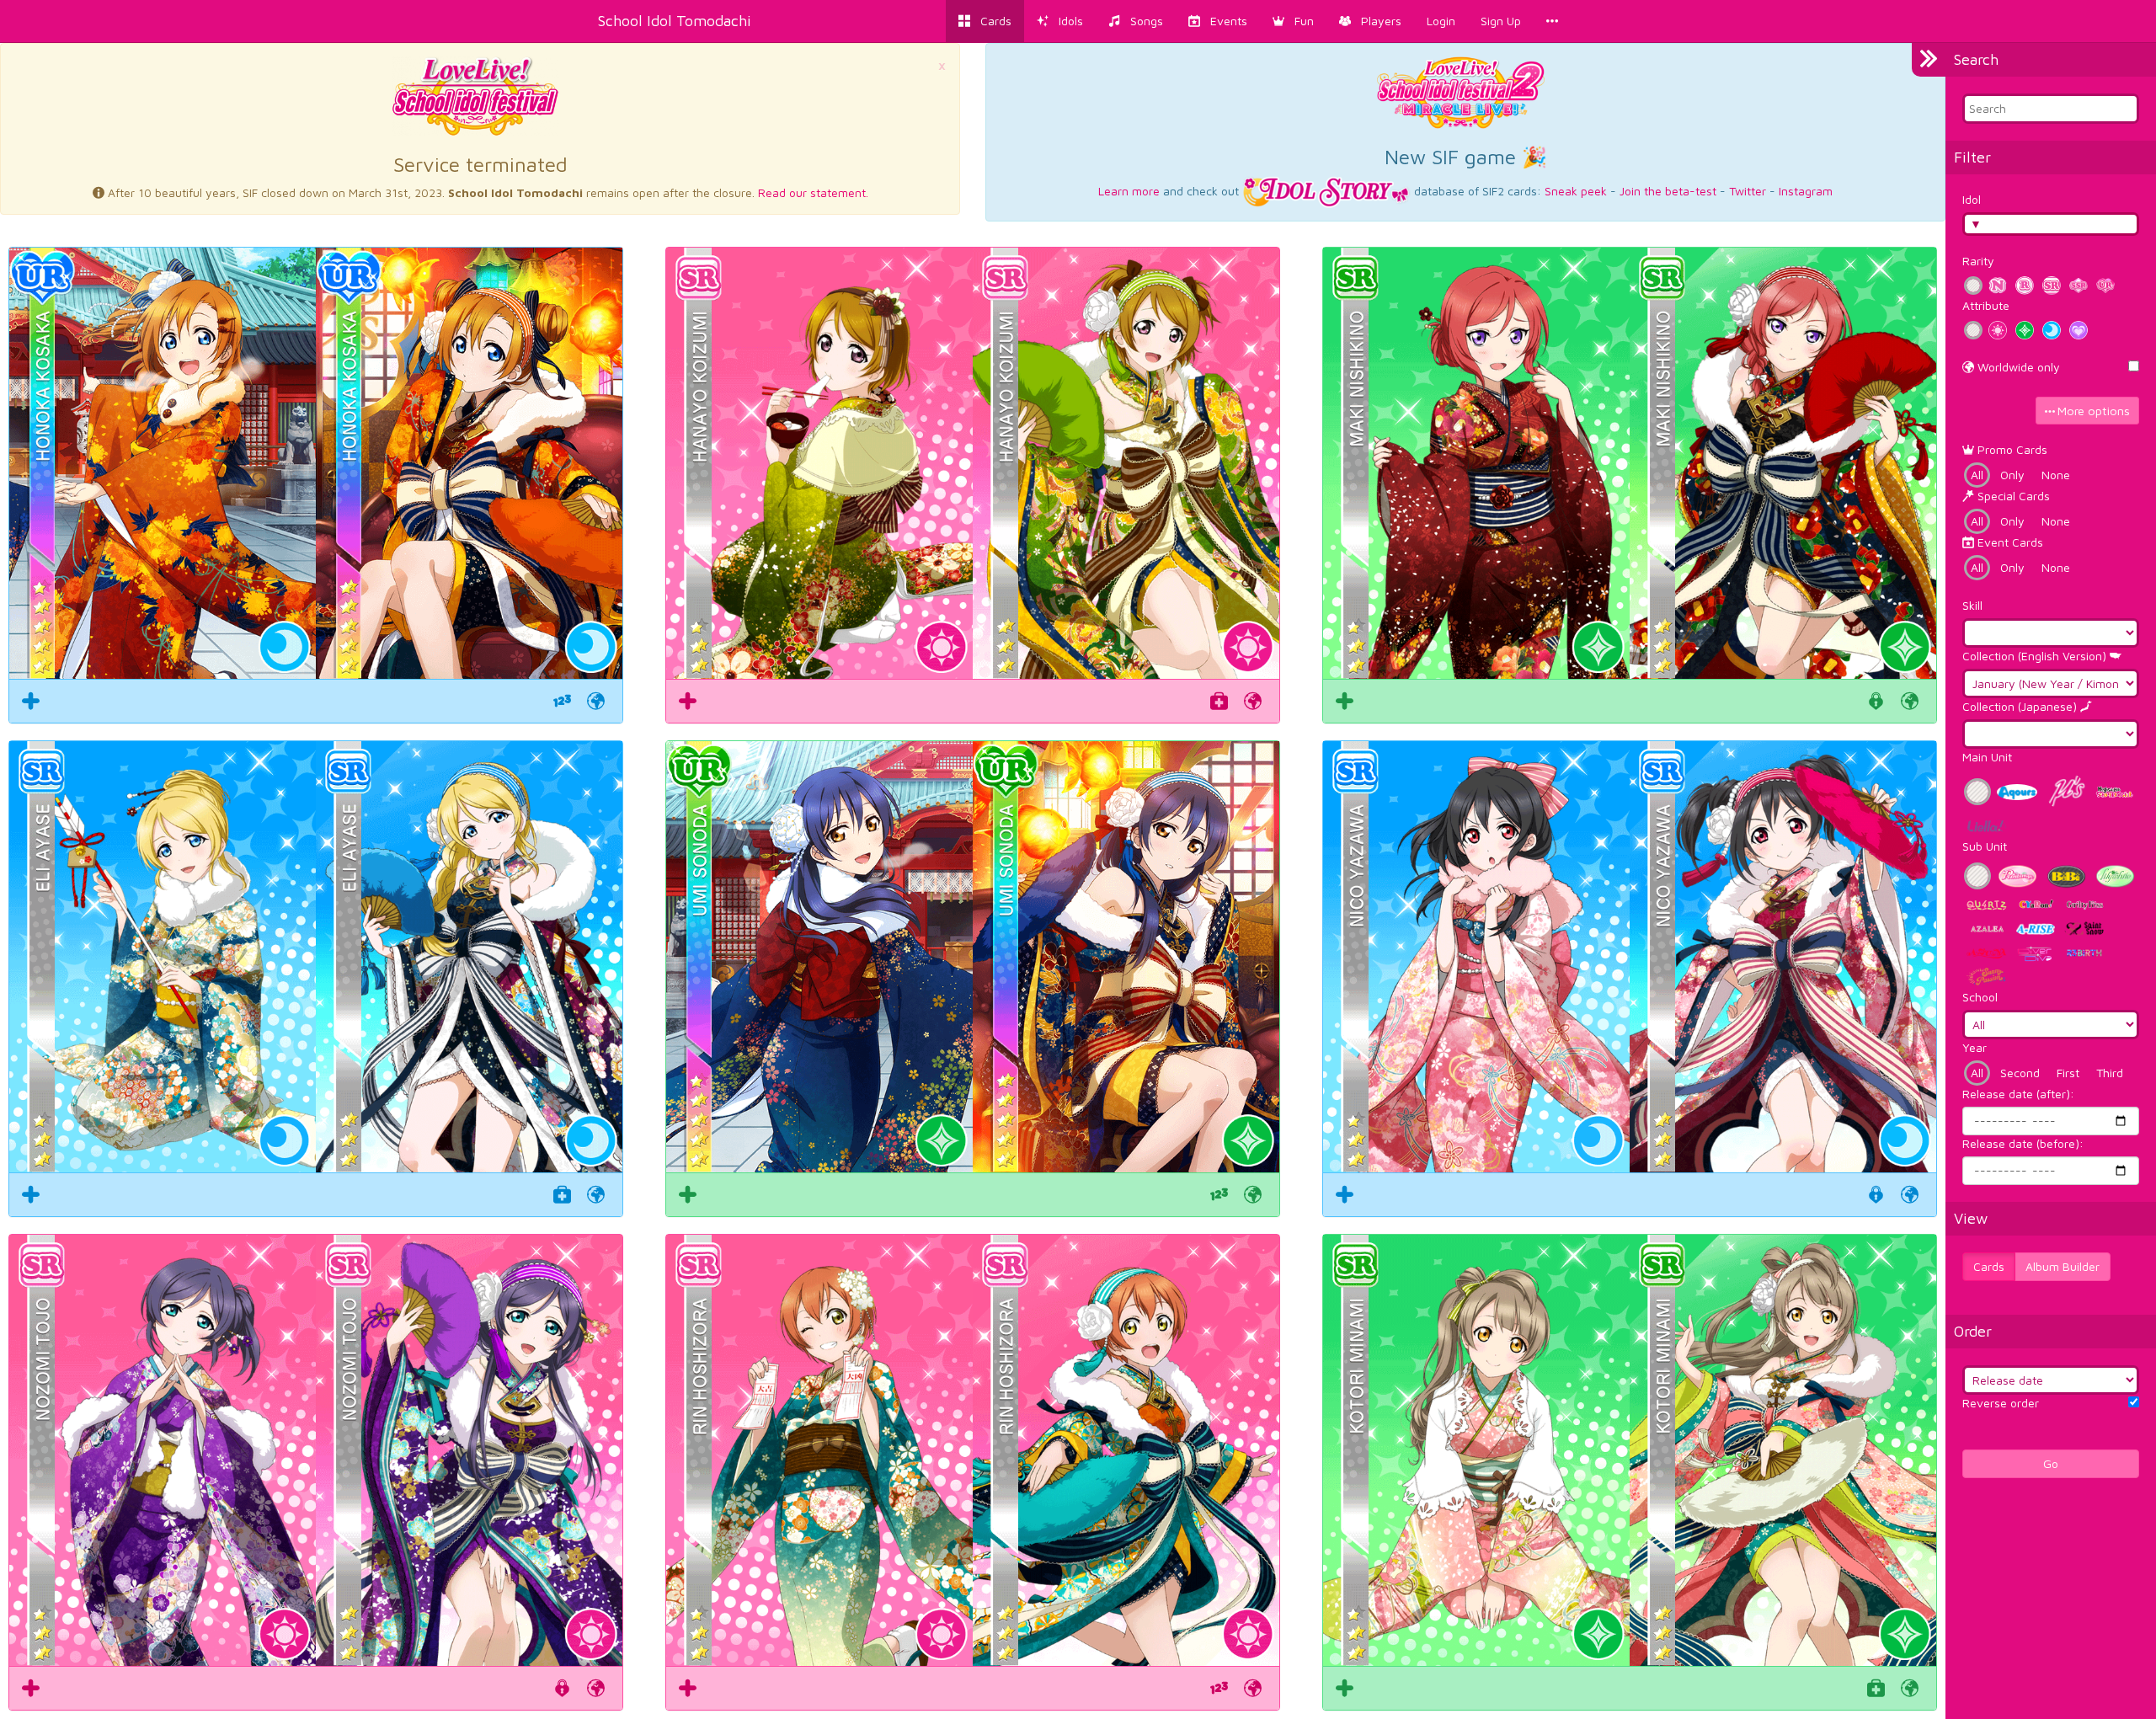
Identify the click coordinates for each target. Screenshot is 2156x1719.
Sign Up (1501, 21)
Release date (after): (2018, 1094)
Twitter (1748, 191)
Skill (1972, 605)
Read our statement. (813, 192)
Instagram (1806, 191)
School (1980, 997)
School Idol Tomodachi (675, 21)
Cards (1989, 1266)
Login (1441, 21)
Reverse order (2001, 1403)
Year (1975, 1047)
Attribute (1986, 305)
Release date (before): (2023, 1143)
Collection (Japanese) (2021, 706)
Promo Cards (2011, 449)
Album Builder (2063, 1266)
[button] (1293, 21)
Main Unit (1987, 757)
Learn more (1129, 191)
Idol (1972, 199)
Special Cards (2012, 496)
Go (2051, 1463)
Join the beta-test (1668, 191)
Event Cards (2009, 542)
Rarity (1978, 261)
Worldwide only (2017, 367)
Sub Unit (1985, 846)
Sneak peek (1576, 191)
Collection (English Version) (2036, 656)
